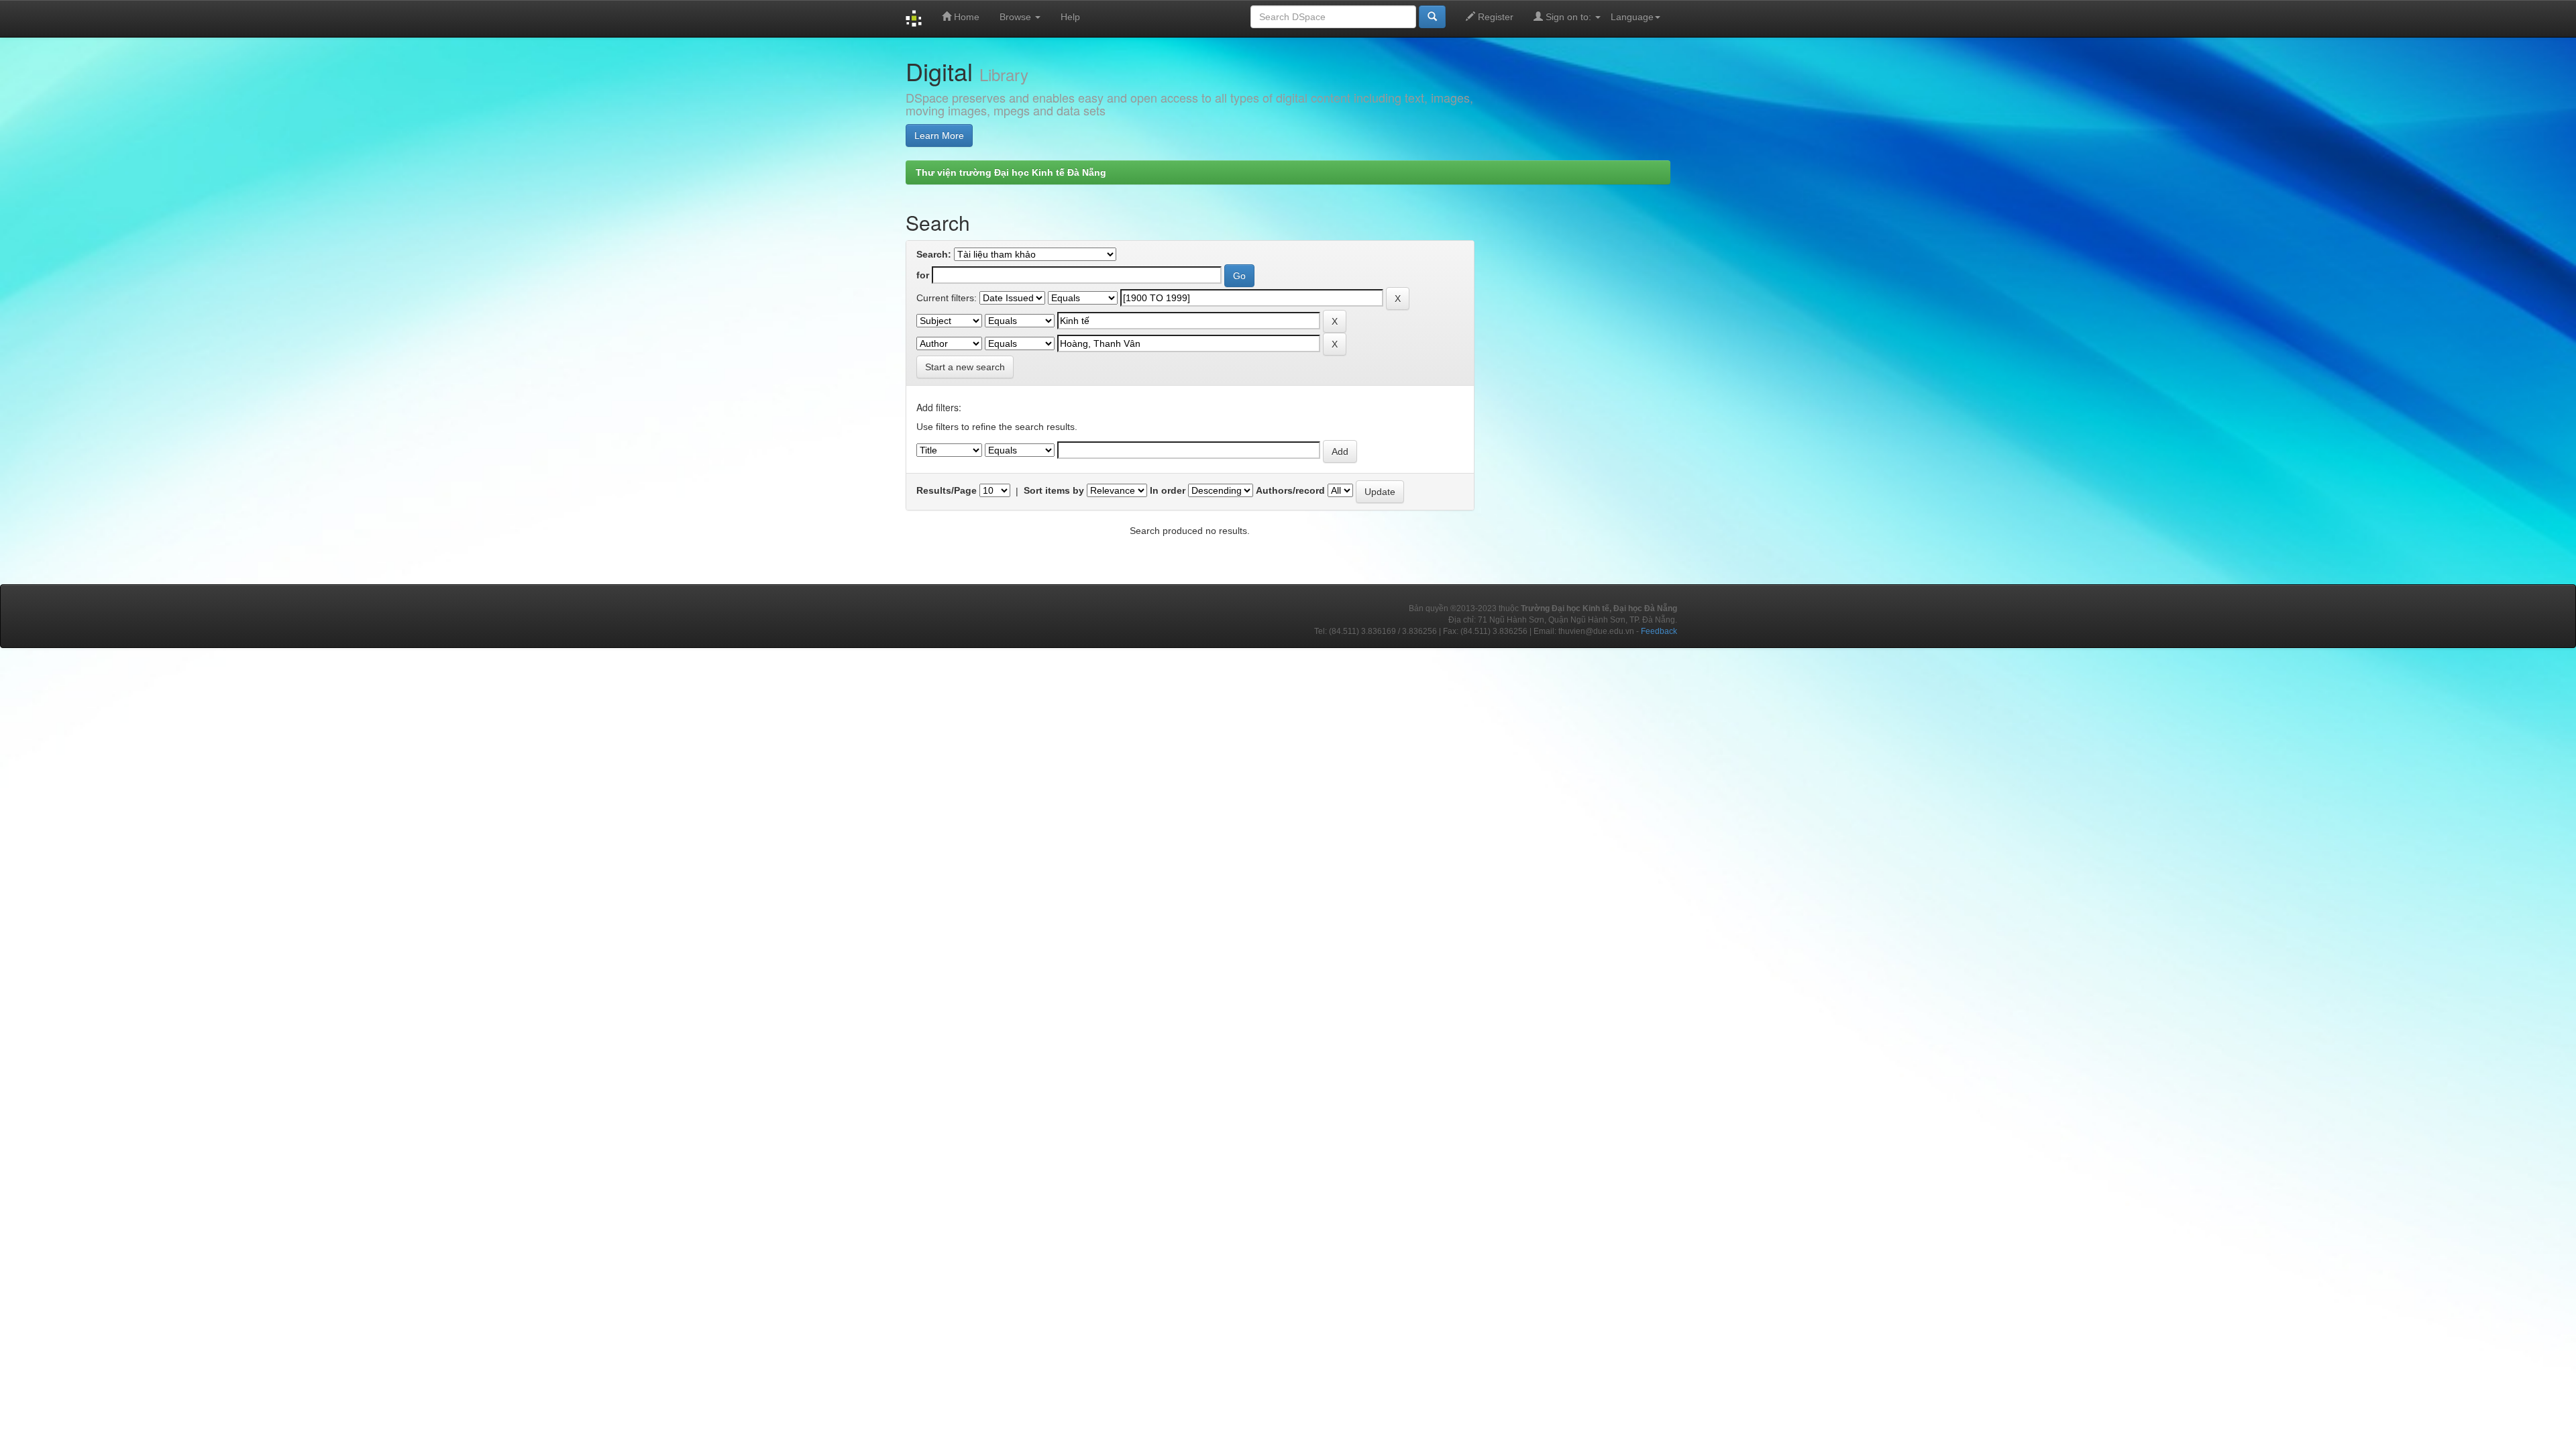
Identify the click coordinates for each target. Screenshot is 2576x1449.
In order (1168, 490)
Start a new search (965, 367)
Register (1494, 17)
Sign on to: (1568, 17)
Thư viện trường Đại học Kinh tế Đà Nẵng (1011, 172)
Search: (934, 254)
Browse (1017, 17)
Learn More (939, 136)
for (923, 275)
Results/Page (947, 490)
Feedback (1659, 631)
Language (1632, 17)
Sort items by (1054, 490)
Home (965, 17)
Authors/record (1290, 490)
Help (1070, 17)
